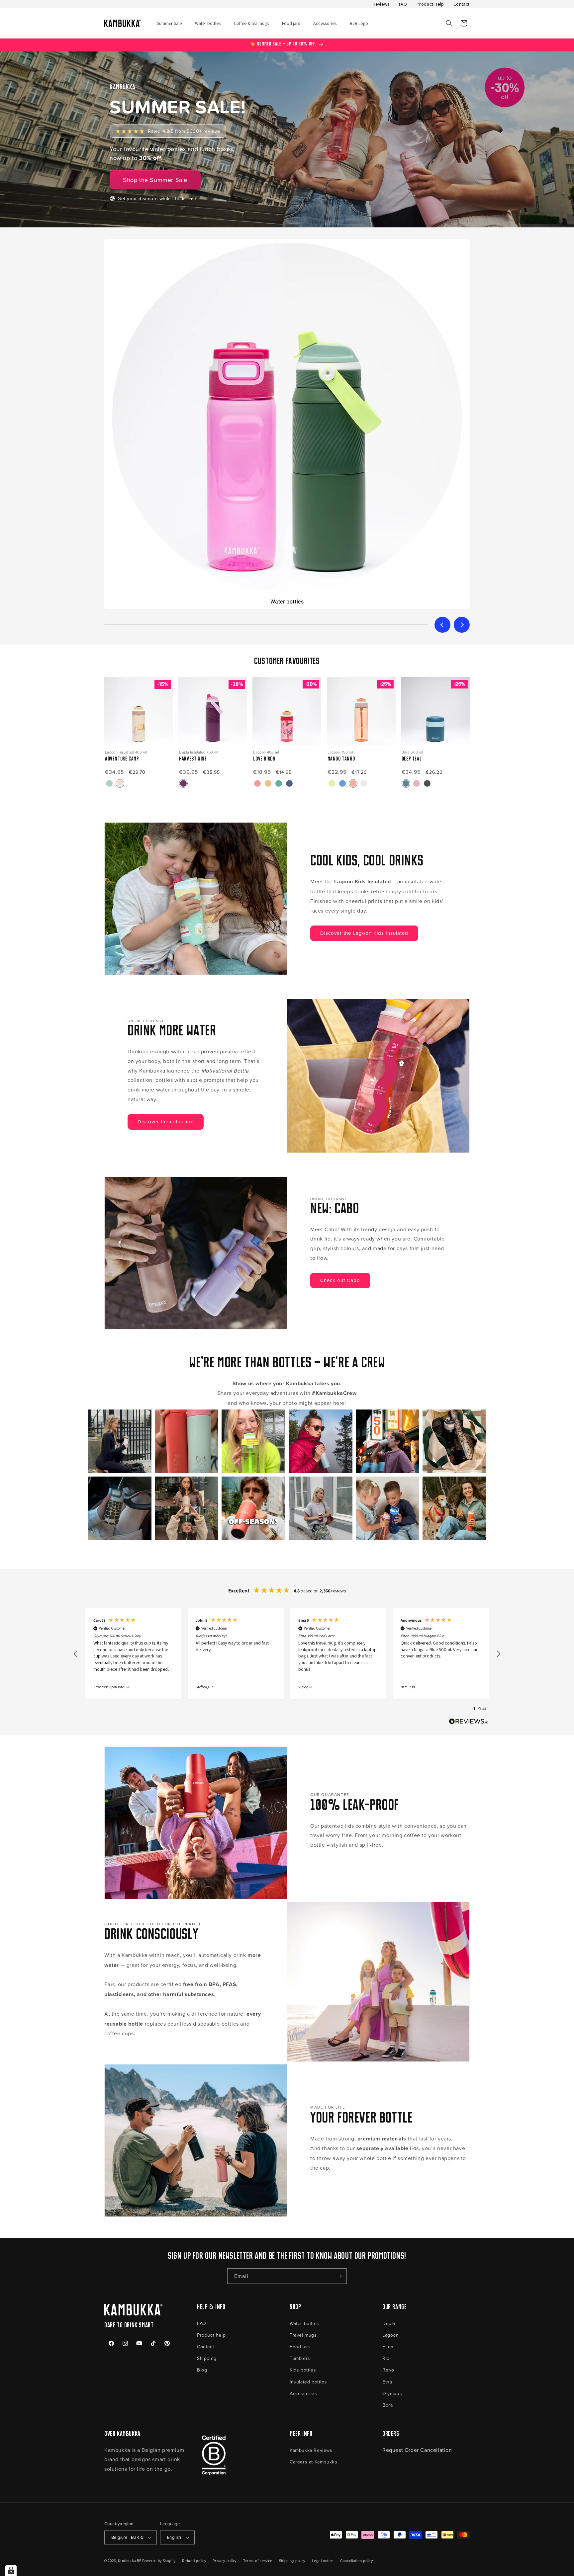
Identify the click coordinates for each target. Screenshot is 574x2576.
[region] (287, 1654)
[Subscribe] (339, 2276)
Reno (388, 2370)
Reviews (381, 4)
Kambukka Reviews (311, 2450)
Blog (202, 2370)
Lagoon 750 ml (340, 752)
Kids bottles (303, 2370)
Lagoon (391, 2335)
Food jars (300, 2346)
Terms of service (258, 2561)
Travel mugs (303, 2335)
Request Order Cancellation (417, 2450)
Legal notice (323, 2561)
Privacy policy (225, 2561)
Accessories (303, 2393)
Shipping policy (292, 2561)
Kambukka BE (130, 2561)
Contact (462, 4)
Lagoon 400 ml (266, 752)
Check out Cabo (340, 1280)
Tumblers (300, 2358)
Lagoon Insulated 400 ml (126, 752)
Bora (387, 2405)
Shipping (207, 2358)
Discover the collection (166, 1122)
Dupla (389, 2323)
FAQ (403, 4)
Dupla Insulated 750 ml (198, 752)
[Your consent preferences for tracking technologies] (11, 2570)
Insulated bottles (308, 2382)
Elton (388, 2346)
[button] (449, 23)
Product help (211, 2335)
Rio (386, 2358)
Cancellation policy (357, 2561)
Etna (387, 2382)
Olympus (392, 2393)
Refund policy (194, 2561)
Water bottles (304, 2323)
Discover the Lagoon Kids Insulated (364, 933)
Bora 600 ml (412, 752)
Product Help (430, 4)
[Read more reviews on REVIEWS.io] (469, 1723)
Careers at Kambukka (313, 2462)
